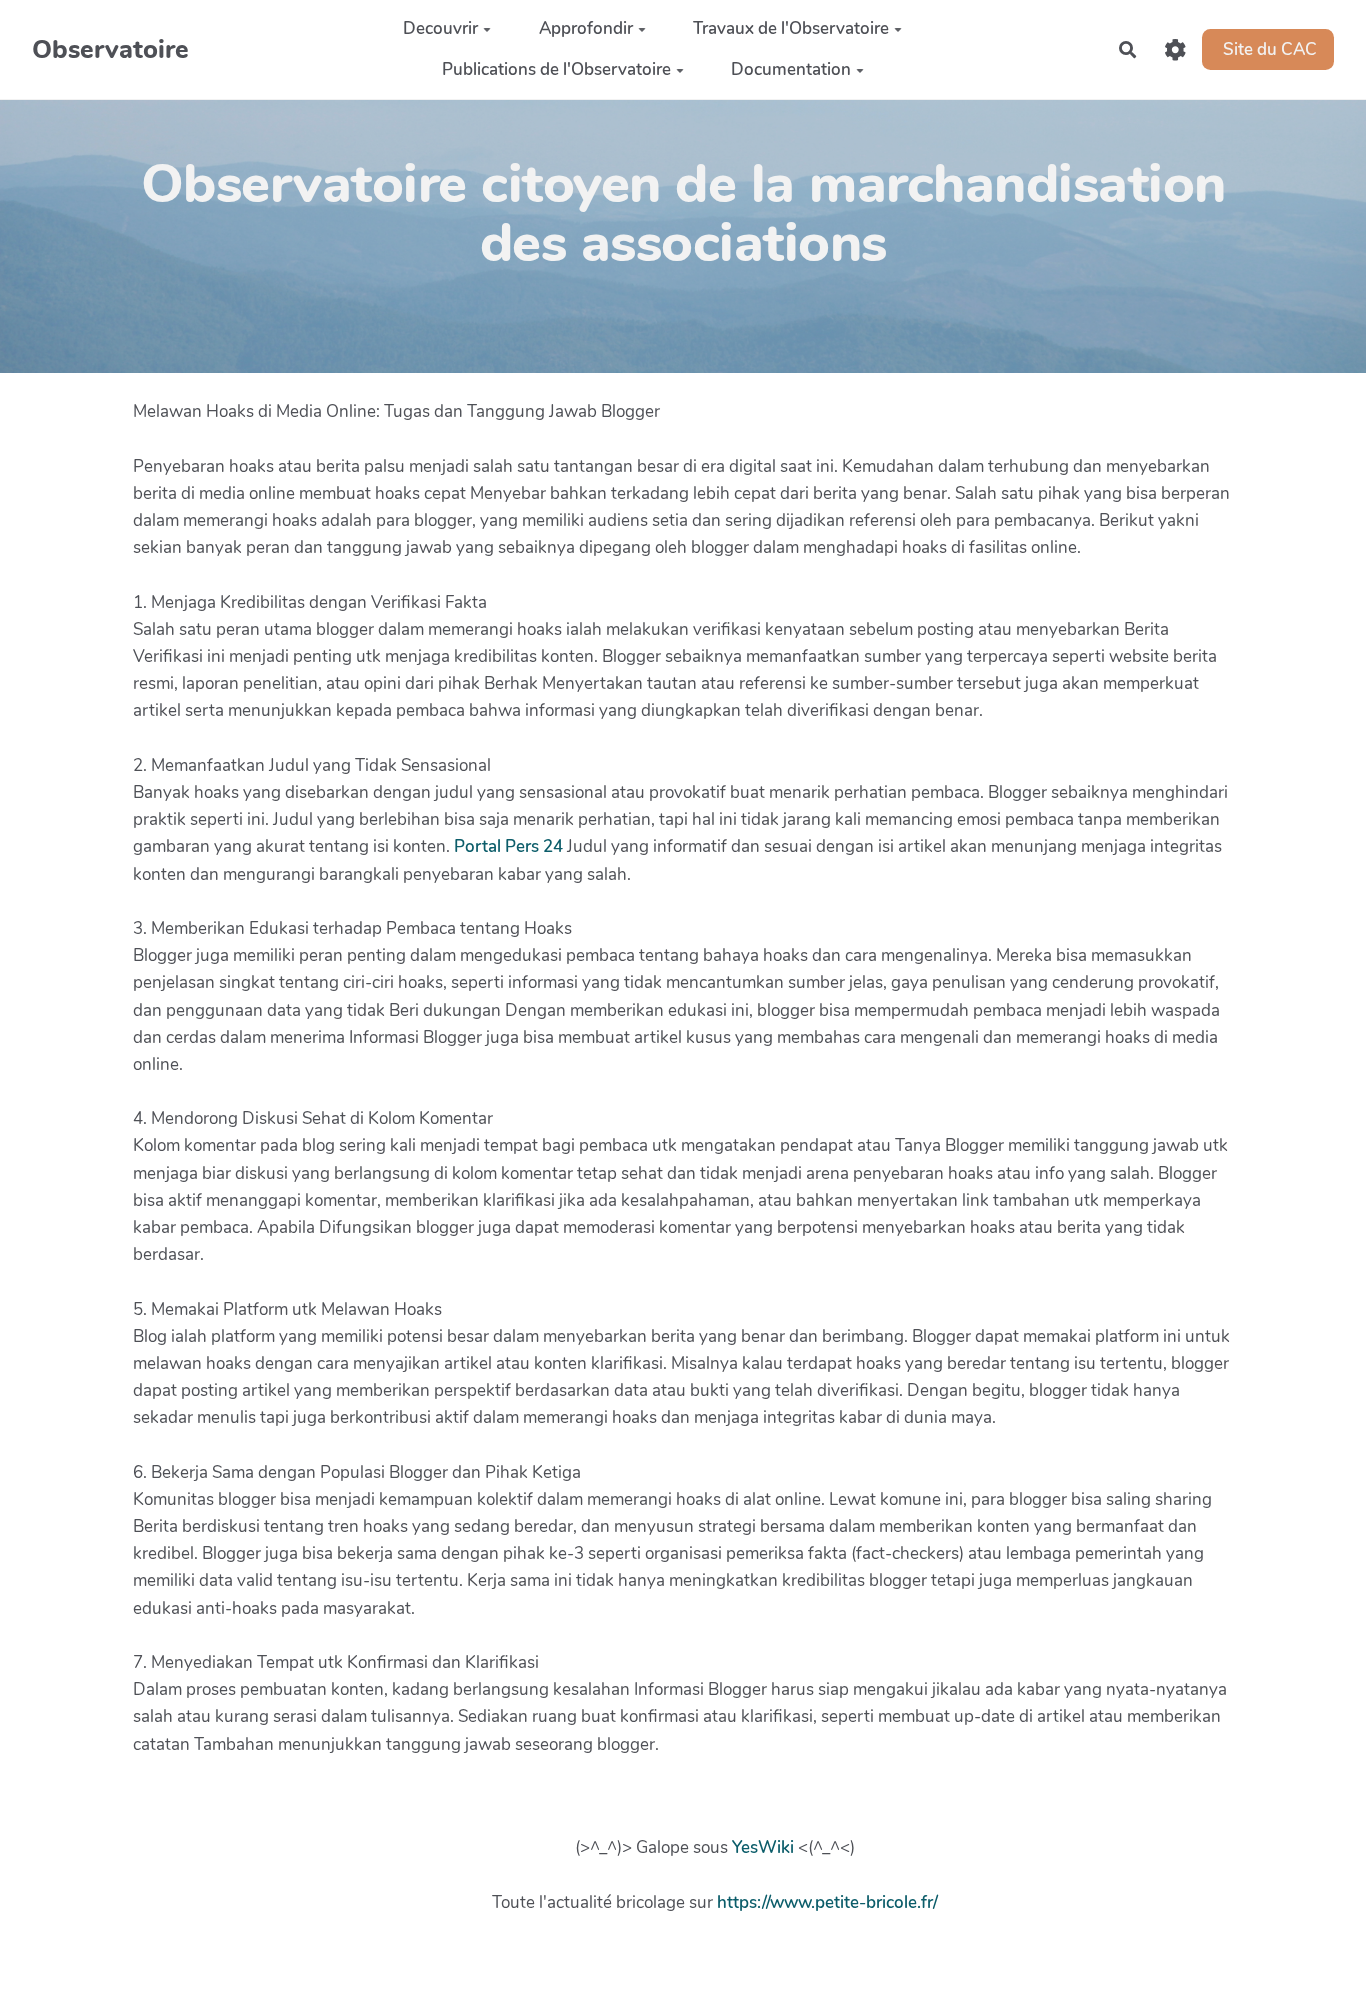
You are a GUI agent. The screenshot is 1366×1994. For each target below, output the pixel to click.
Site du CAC (1268, 48)
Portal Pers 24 (508, 846)
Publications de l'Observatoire (556, 69)
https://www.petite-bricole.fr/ (827, 1902)
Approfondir (586, 28)
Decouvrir (440, 28)
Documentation (791, 69)
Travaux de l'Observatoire (791, 28)
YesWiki (763, 1847)
